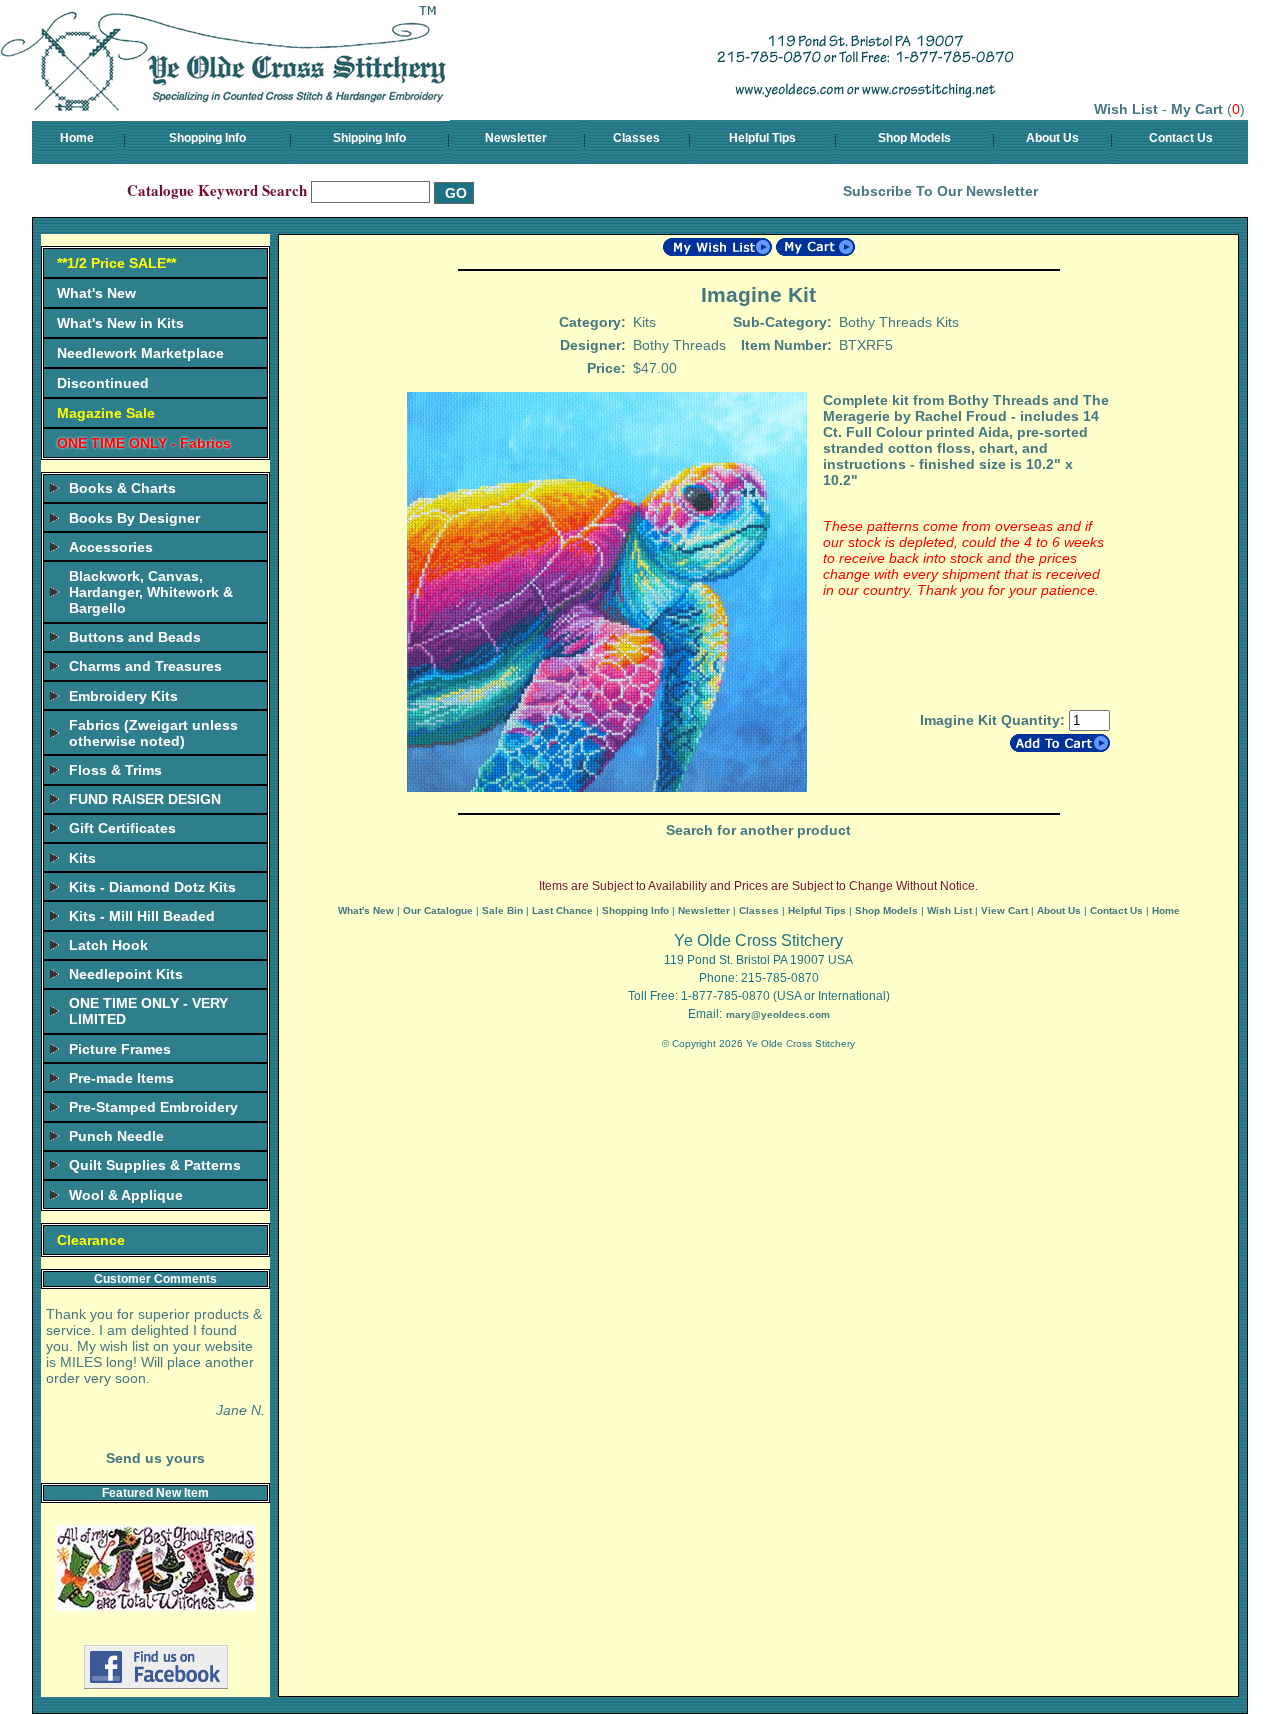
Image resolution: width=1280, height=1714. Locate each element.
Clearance (91, 1240)
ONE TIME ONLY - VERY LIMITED (148, 1011)
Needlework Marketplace (140, 353)
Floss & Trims (115, 770)
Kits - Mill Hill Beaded (142, 916)
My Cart (1197, 109)
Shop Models (914, 138)
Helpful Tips (762, 138)
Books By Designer (134, 518)
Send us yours (155, 1458)
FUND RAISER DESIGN (145, 799)
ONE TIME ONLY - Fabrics (144, 443)
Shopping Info (207, 138)
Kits (82, 858)
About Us (1052, 138)
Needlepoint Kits (126, 974)
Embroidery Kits (123, 696)
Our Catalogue (438, 910)
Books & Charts (122, 488)
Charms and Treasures (145, 666)
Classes (636, 138)
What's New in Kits (120, 323)
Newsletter (516, 138)
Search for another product (758, 830)
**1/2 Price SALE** (116, 263)
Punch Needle (116, 1136)
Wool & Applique (126, 1195)
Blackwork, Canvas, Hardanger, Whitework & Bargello (151, 592)
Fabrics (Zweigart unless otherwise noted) (153, 733)
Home (77, 138)
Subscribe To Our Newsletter (940, 191)
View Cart (1004, 910)
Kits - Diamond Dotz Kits (152, 887)
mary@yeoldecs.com (778, 1014)
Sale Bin (502, 910)
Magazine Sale (106, 413)
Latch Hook (108, 945)
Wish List (1126, 109)
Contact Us (1181, 138)
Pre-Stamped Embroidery (153, 1107)
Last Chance (562, 910)
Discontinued (103, 383)
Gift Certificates (122, 828)
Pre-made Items (121, 1078)
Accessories (111, 547)
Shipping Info (369, 138)
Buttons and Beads (135, 637)
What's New (96, 293)
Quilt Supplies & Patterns (155, 1165)
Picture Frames (120, 1049)
